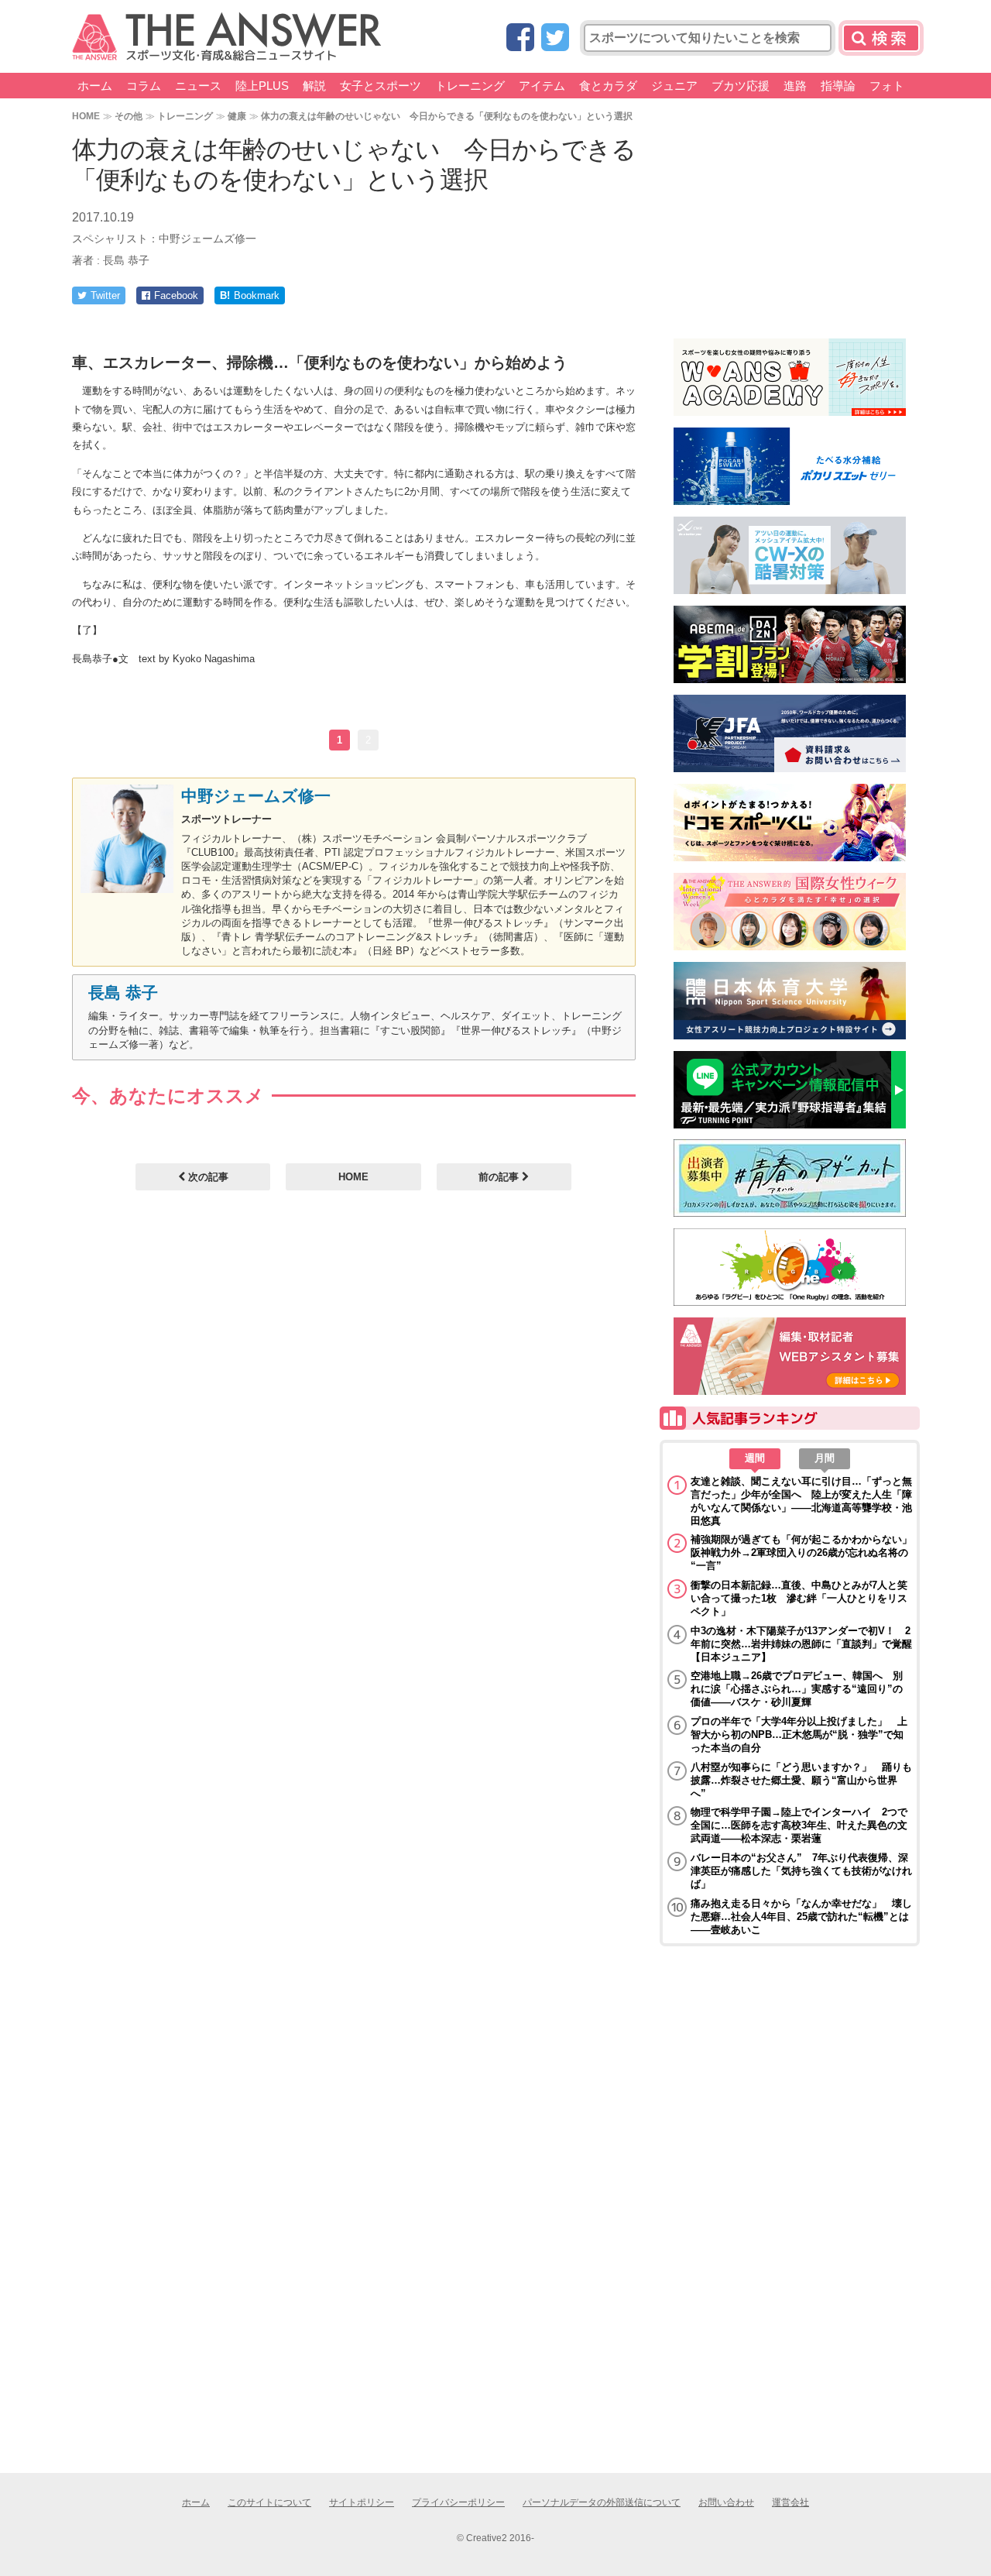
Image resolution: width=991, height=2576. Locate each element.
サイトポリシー (362, 2502)
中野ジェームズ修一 (256, 796)
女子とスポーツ (381, 86)
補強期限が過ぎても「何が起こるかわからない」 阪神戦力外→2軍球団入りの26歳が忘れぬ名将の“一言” (801, 1552)
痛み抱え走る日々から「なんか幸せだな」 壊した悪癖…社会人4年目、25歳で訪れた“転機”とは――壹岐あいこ (801, 1917)
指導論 (838, 86)
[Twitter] (555, 38)
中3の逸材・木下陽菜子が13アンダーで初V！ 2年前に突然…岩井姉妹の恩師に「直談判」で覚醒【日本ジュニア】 (801, 1644)
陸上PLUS (262, 86)
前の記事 (500, 1177)
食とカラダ (608, 86)
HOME (86, 116)
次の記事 (207, 1177)
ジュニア (674, 86)
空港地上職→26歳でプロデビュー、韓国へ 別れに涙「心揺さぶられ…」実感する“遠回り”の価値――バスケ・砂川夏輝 (797, 1689)
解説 (314, 86)
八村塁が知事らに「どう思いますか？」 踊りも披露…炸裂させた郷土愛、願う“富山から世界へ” (801, 1780)
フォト (887, 86)
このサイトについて (269, 2502)
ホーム (95, 86)
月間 (825, 1458)
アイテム (542, 86)
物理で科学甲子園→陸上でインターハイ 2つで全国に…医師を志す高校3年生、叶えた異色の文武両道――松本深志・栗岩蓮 (799, 1825)
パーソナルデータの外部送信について (602, 2502)
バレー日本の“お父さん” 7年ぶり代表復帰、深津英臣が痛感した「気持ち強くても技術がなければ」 (801, 1871)
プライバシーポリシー (458, 2502)
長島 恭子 (123, 993)
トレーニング (470, 86)
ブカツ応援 (741, 86)
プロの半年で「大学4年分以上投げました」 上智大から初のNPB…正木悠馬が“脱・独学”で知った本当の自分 (799, 1735)
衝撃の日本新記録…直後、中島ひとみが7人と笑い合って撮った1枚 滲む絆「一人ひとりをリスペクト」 (799, 1598)
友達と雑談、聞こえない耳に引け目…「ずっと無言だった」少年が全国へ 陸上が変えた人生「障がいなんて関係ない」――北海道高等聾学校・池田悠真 (801, 1501)
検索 (881, 38)
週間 (755, 1458)
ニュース (198, 86)
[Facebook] (520, 38)
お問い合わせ (726, 2502)
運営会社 (790, 2502)
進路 (795, 86)
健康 (237, 116)
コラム (144, 86)
